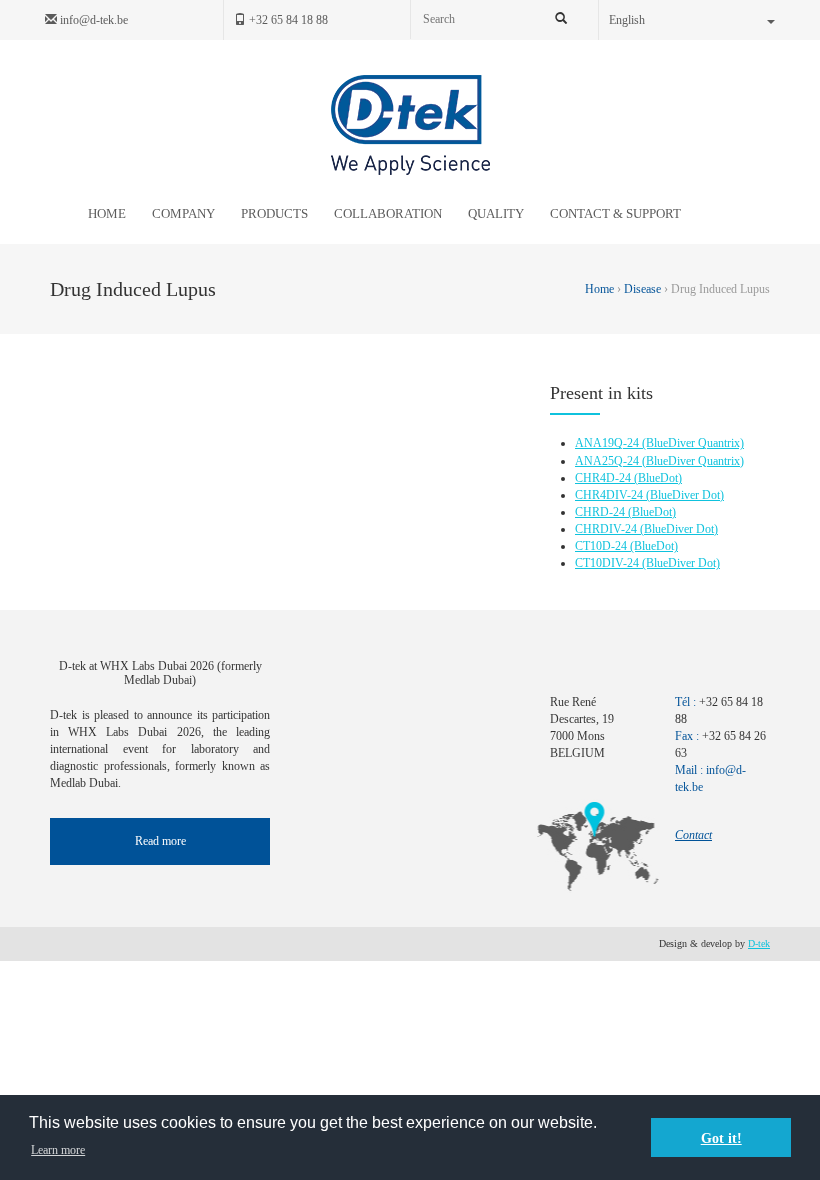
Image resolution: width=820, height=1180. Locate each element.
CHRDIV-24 (607, 529)
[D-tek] (410, 125)
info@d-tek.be (92, 20)
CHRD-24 (601, 512)
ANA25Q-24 (608, 461)
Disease (642, 289)
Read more (160, 841)
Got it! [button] (721, 1138)
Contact (693, 835)
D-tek (759, 943)
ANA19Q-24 (608, 443)
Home (601, 289)
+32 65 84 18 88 (287, 20)
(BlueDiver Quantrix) (693, 443)
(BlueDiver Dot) (685, 495)
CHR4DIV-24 (610, 495)
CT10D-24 (602, 546)
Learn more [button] (58, 1150)
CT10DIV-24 (608, 563)
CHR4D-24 (604, 478)
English (627, 20)
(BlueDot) (658, 478)
